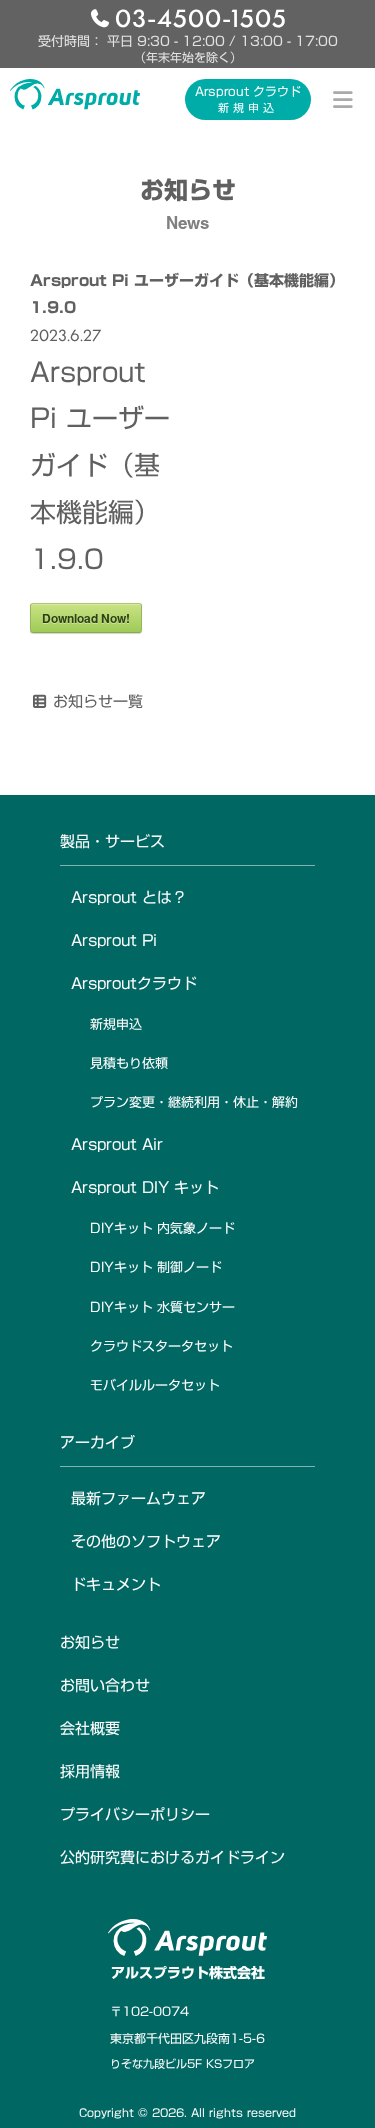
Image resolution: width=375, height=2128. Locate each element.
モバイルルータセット (155, 1385)
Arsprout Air (117, 1144)
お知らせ (90, 1642)
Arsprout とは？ (129, 897)
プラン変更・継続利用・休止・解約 (194, 1102)
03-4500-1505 (201, 16)
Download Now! (86, 618)
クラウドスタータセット (161, 1346)
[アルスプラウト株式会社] (75, 94)
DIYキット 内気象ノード (162, 1228)
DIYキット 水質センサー (162, 1307)
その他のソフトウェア (146, 1541)
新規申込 (116, 1024)
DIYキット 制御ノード (156, 1267)
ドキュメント (116, 1584)
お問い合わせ (105, 1685)
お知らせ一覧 (98, 701)
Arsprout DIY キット (145, 1187)
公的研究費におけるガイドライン (172, 1857)
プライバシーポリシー (135, 1814)
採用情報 (90, 1771)
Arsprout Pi (114, 940)
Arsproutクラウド (134, 983)
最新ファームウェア (138, 1498)
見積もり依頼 (129, 1063)
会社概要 (90, 1728)
